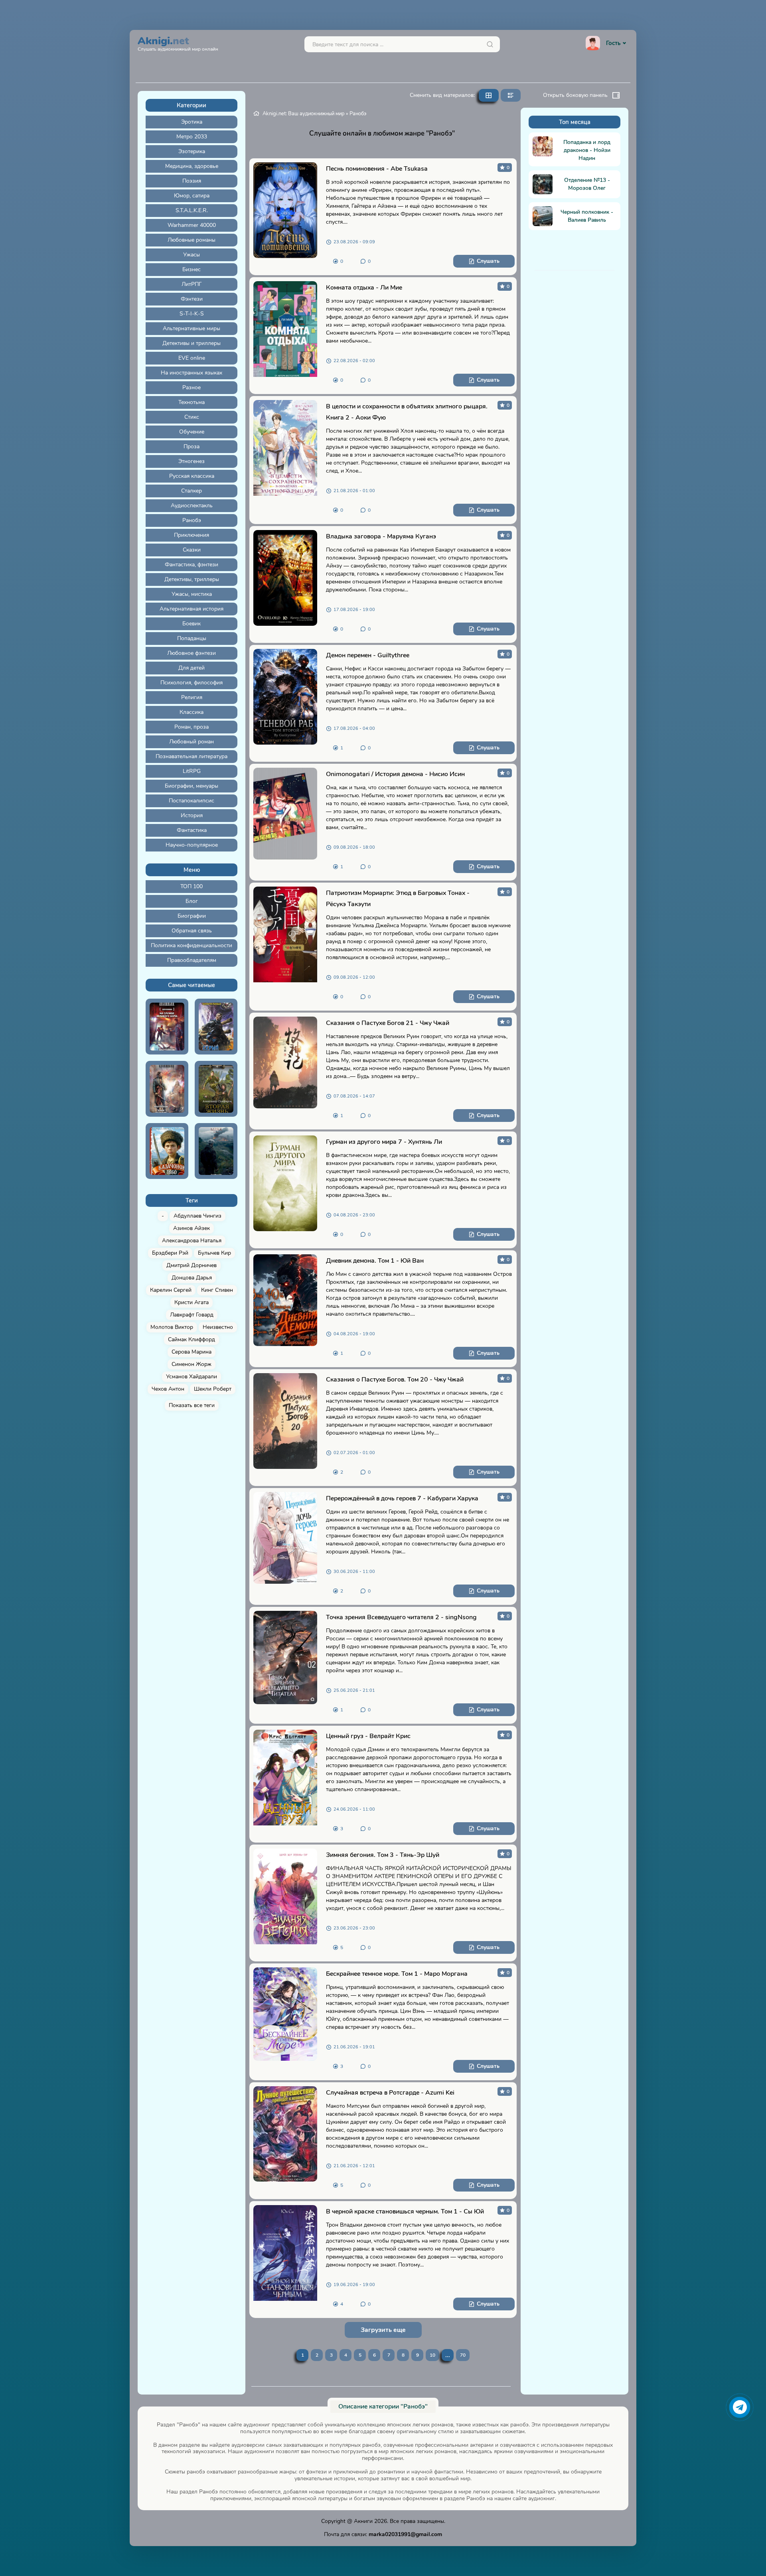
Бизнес (191, 269)
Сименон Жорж (191, 1364)
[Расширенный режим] (511, 95)
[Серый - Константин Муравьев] (216, 1027)
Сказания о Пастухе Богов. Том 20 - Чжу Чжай (395, 1380)
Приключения (191, 535)
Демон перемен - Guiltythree (368, 655)
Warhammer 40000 (192, 225)
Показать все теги (192, 1405)
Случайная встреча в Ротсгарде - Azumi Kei (390, 2093)
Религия (192, 697)
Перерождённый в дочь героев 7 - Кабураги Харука (402, 1498)
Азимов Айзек (191, 1228)
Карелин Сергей (171, 1290)
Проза (191, 446)
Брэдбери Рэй (170, 1253)
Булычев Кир (214, 1253)
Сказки (192, 550)
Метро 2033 (192, 137)
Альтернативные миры (191, 328)
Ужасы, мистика (192, 594)
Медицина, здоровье (192, 166)
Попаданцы (192, 638)
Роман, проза (191, 727)
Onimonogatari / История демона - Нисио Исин (395, 774)
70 (463, 2355)
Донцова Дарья (192, 1278)
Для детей (191, 668)
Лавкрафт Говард (192, 1315)
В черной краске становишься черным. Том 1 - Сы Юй (405, 2211)
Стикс (192, 417)
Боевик (191, 624)
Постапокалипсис (191, 801)
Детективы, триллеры (192, 579)
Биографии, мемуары (191, 786)
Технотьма (191, 402)
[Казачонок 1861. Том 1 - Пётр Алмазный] (167, 1151)
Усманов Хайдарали (191, 1377)
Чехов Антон (168, 1389)
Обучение (192, 432)
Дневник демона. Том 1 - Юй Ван (375, 1261)
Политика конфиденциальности (191, 945)
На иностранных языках (191, 373)
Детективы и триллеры (191, 343)
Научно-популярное (192, 845)
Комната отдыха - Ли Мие (364, 288)
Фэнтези (192, 299)
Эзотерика (192, 151)
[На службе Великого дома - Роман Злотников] (167, 1027)
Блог (192, 901)
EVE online (192, 358)
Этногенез (191, 461)
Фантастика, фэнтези (191, 565)
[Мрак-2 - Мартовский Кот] (216, 1151)
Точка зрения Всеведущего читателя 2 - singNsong (401, 1617)
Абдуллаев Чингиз (197, 1216)
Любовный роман (191, 742)
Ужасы (191, 255)
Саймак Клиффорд (191, 1339)
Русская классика (192, 476)
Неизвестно (218, 1327)
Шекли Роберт (213, 1389)
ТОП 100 (191, 886)
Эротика (192, 122)
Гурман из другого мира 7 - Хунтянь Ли (384, 1142)
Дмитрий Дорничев (191, 1265)
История (192, 815)
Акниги (363, 2521)
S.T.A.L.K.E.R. (192, 210)
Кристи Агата (191, 1302)
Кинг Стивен (217, 1290)
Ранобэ (192, 520)
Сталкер (191, 491)
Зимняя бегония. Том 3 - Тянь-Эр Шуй (383, 1855)
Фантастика (192, 830)
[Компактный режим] (489, 95)
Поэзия (192, 181)
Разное (191, 387)
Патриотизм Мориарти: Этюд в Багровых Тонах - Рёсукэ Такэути (398, 899)
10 (432, 2355)
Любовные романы (191, 240)
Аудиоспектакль (192, 506)
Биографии (192, 916)
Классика (191, 712)
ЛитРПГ (192, 284)
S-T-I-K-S (192, 314)
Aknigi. (178, 43)
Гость (613, 43)
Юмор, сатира (192, 196)
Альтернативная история (191, 609)
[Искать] (490, 44)
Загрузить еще (383, 2330)
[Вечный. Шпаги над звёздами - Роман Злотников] (167, 1089)
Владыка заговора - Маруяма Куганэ (381, 536)
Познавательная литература (191, 756)
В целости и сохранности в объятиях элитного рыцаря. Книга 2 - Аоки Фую (407, 412)
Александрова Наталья (192, 1241)
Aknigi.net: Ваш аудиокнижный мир (304, 114)
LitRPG (192, 771)
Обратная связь (192, 931)
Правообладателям (192, 960)
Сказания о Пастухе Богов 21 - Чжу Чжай (388, 1023)
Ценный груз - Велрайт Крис (368, 1736)
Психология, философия (191, 683)
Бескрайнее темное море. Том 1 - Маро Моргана (397, 1974)
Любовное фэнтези (191, 653)
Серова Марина (191, 1352)
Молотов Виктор (172, 1327)
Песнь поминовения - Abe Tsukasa (377, 169)
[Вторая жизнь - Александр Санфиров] (216, 1089)
